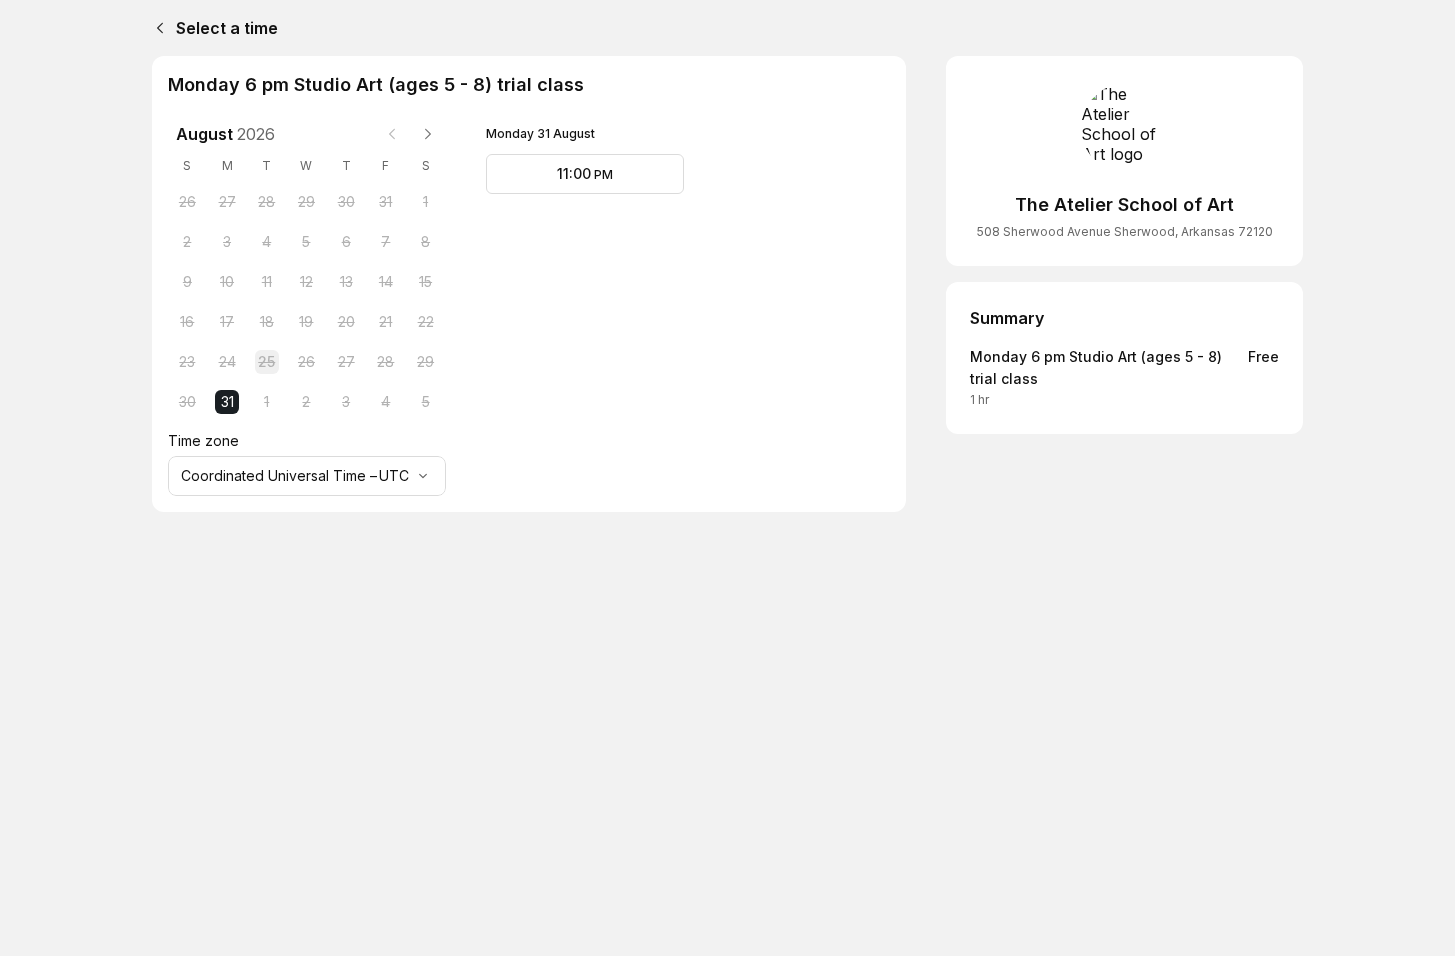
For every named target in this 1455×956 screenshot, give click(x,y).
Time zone (203, 440)
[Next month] (428, 134)
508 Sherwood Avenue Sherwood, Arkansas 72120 (1125, 231)
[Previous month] (392, 134)
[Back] (156, 28)
